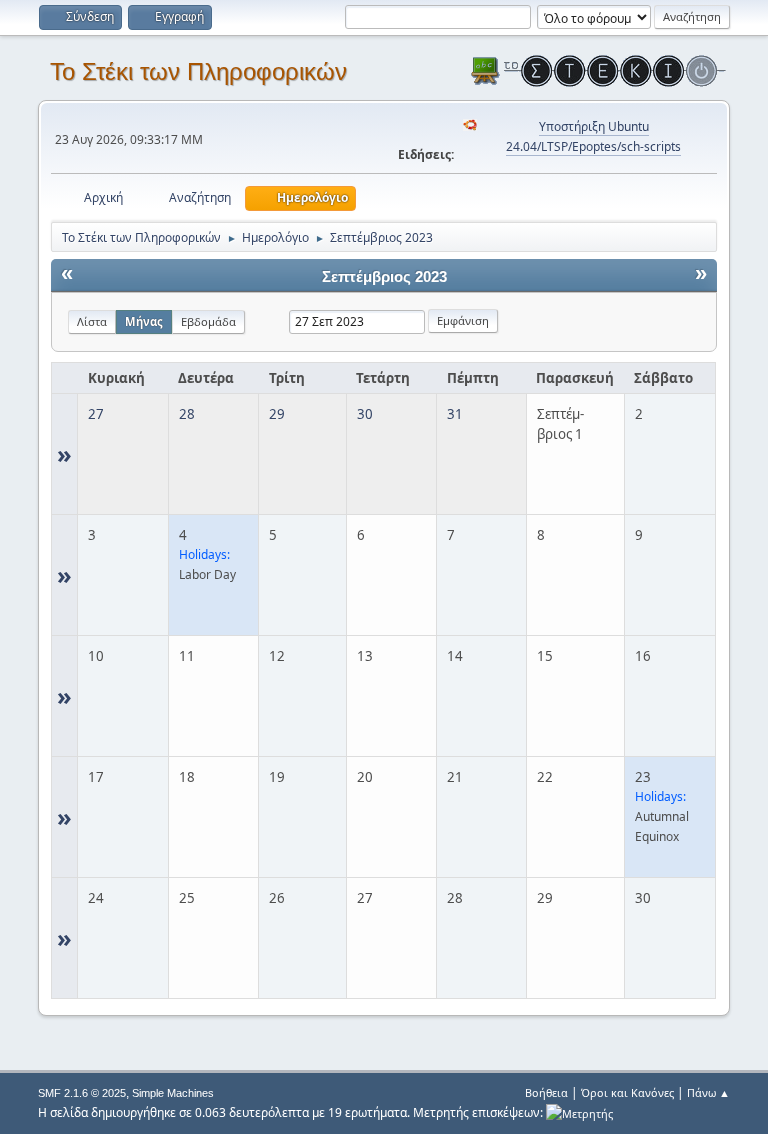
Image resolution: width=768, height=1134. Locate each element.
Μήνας (144, 321)
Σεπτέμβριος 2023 (384, 277)
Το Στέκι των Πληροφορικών (198, 71)
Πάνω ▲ (708, 1092)
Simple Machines (173, 1093)
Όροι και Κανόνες (627, 1092)
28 (187, 414)
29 (277, 414)
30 (365, 414)
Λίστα (92, 321)
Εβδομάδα (208, 321)
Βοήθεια (546, 1092)
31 (455, 414)
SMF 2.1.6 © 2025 (82, 1093)
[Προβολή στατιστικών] (579, 1112)
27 (96, 414)
